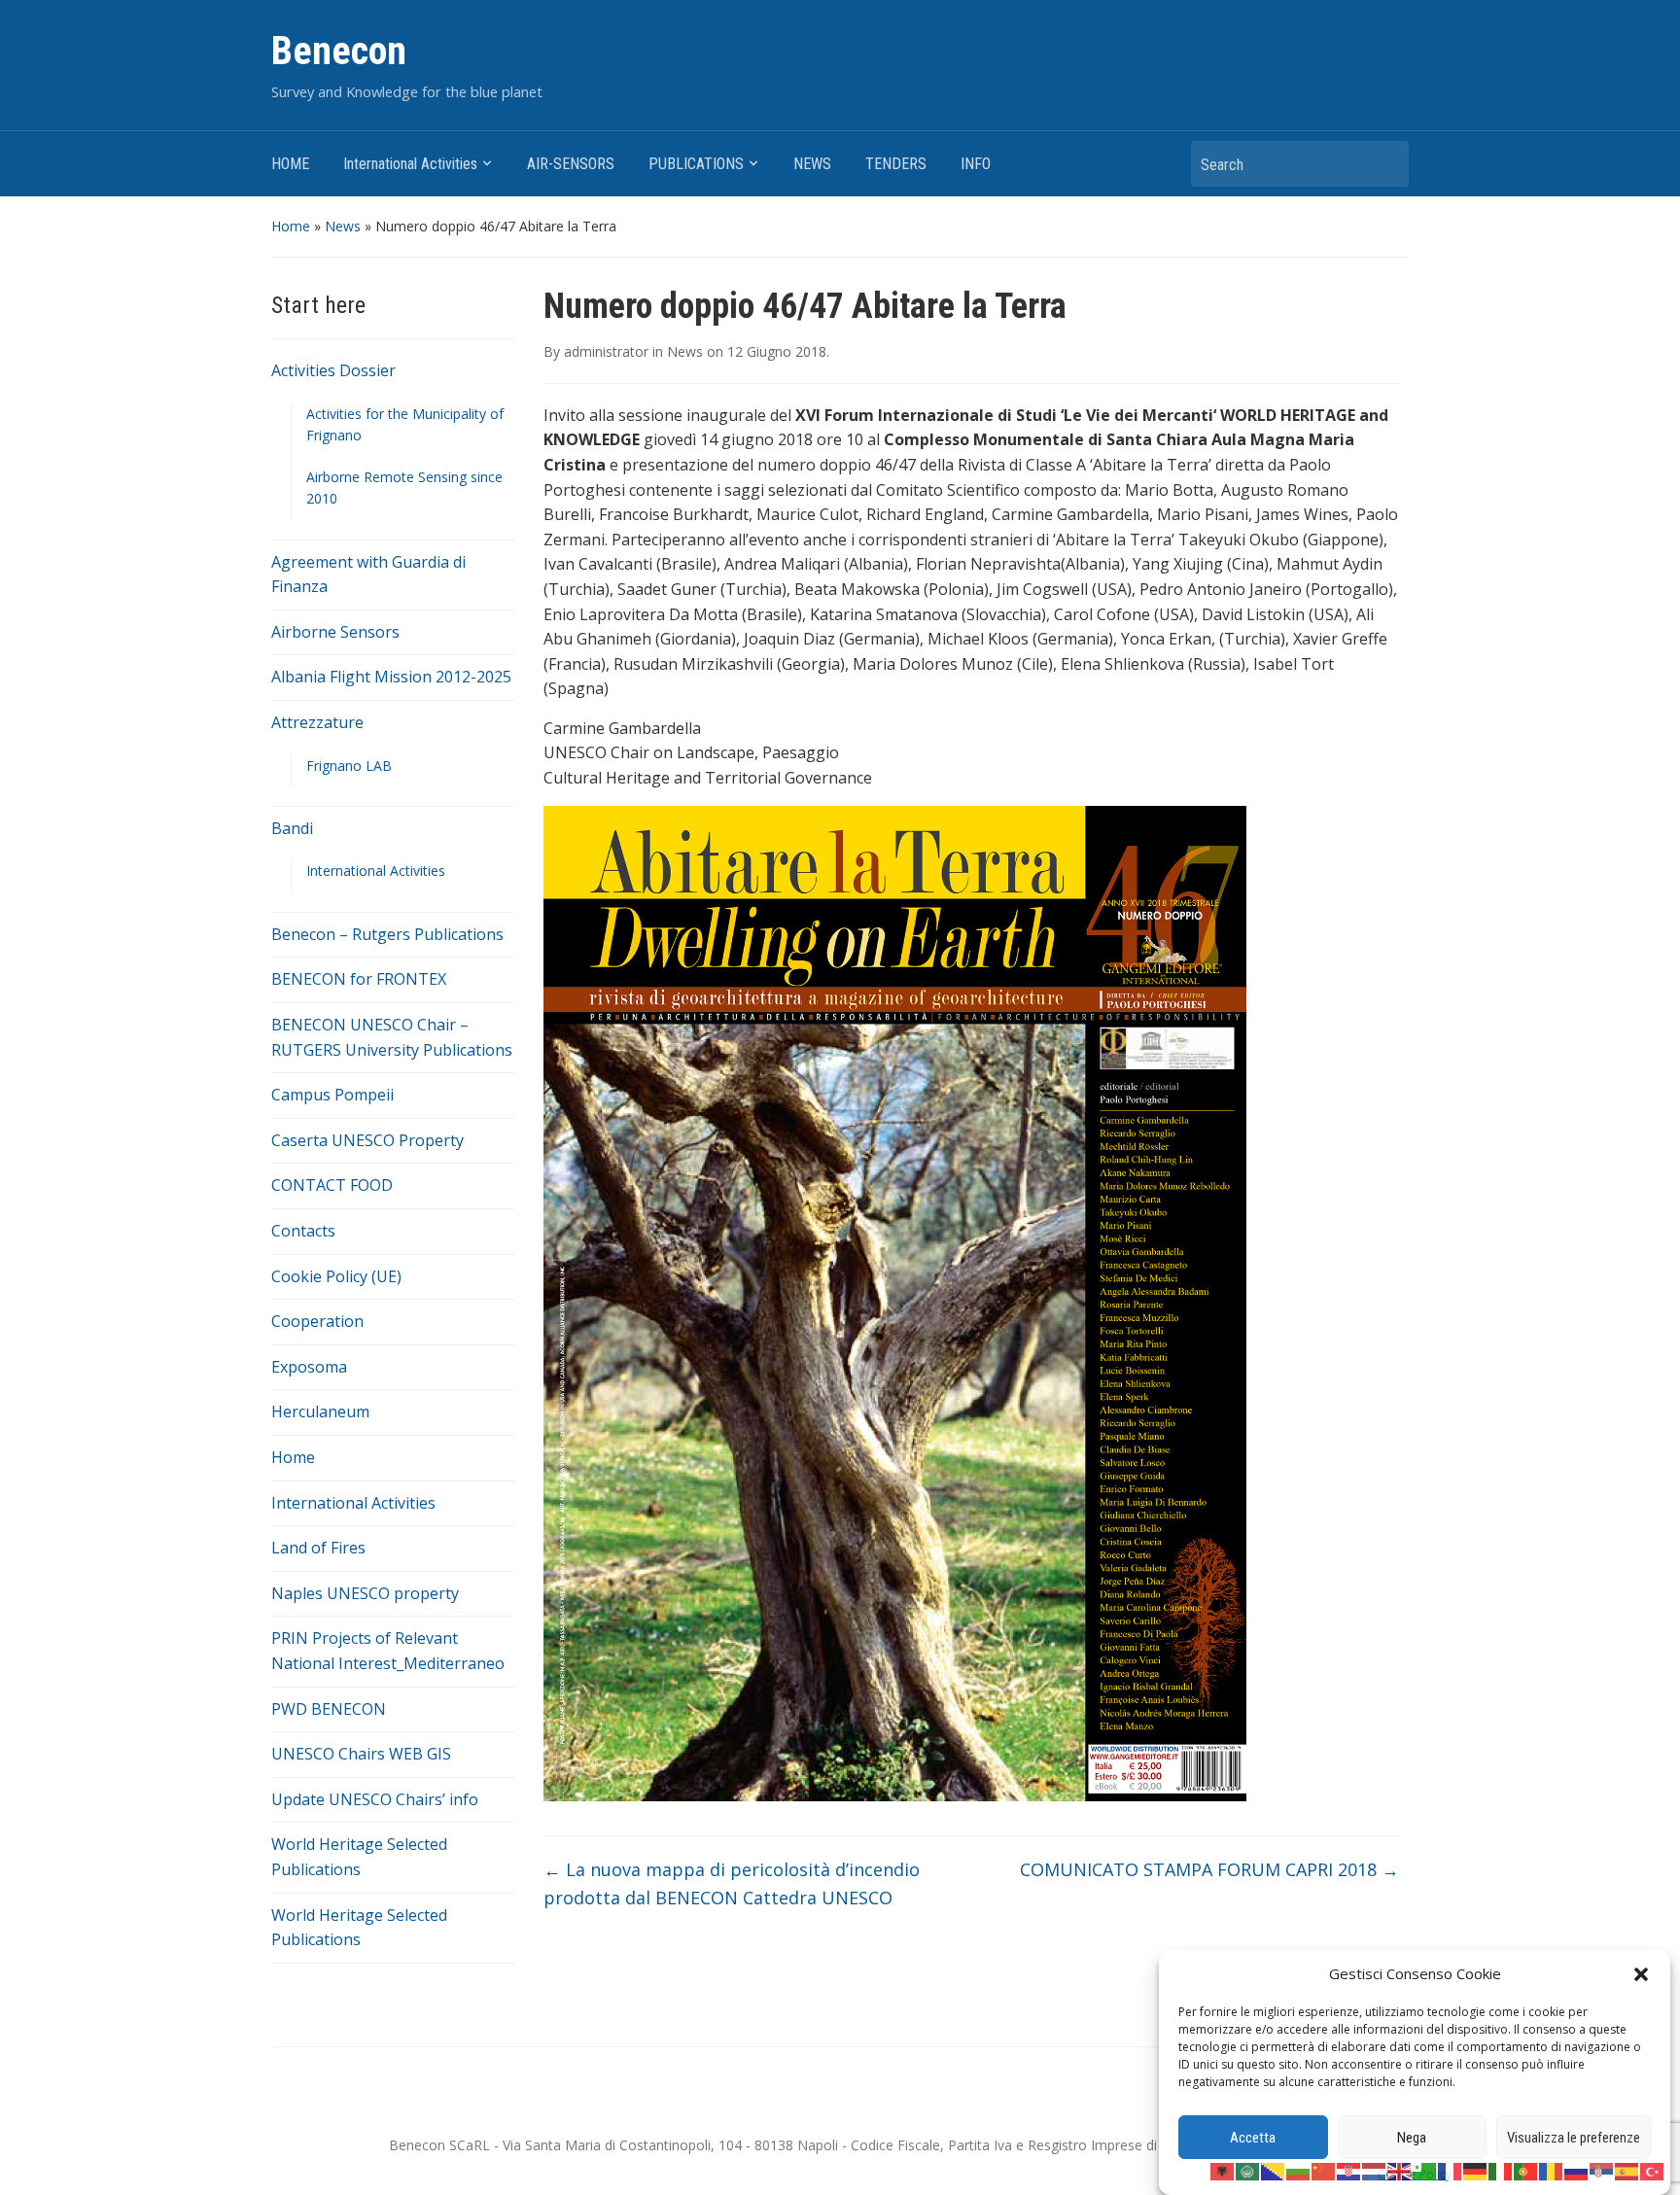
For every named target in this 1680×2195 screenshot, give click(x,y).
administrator (606, 351)
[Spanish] (1627, 2170)
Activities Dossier (333, 370)
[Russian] (1577, 2170)
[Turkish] (1653, 2170)
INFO (976, 164)
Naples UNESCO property (365, 1593)
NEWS (812, 164)
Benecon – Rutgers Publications (387, 934)
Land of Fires (318, 1548)
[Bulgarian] (1299, 2170)
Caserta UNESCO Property (367, 1140)
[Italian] (1501, 2170)
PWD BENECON (329, 1709)
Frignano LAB (349, 766)
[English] (1400, 2170)
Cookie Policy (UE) (336, 1276)
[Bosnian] (1274, 2170)
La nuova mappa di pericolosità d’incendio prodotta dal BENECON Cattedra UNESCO (732, 1883)
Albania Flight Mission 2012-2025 (391, 677)
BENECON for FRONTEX (359, 979)
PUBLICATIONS (696, 164)
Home (291, 226)
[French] (1451, 2170)
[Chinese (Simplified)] (1324, 2170)
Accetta (1253, 2138)
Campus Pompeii (332, 1095)
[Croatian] (1349, 2170)
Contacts (303, 1231)
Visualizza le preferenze (1574, 2138)
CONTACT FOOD (332, 1185)
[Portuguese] (1526, 2170)
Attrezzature (317, 722)
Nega (1412, 2138)
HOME (290, 164)
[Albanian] (1223, 2170)
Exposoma (309, 1367)
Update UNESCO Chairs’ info (375, 1799)
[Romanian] (1552, 2170)
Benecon (339, 51)
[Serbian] (1602, 2170)
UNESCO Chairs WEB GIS (361, 1754)
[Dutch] (1375, 2170)
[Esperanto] (1425, 2170)
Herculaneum (320, 1411)
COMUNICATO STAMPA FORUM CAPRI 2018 (1209, 1869)
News (343, 226)
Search (1384, 164)
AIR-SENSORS (571, 164)
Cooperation (317, 1321)
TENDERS (896, 164)
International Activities (410, 164)
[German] (1476, 2170)
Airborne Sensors (335, 632)
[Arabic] (1248, 2170)
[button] (1641, 1974)
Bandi (292, 828)
